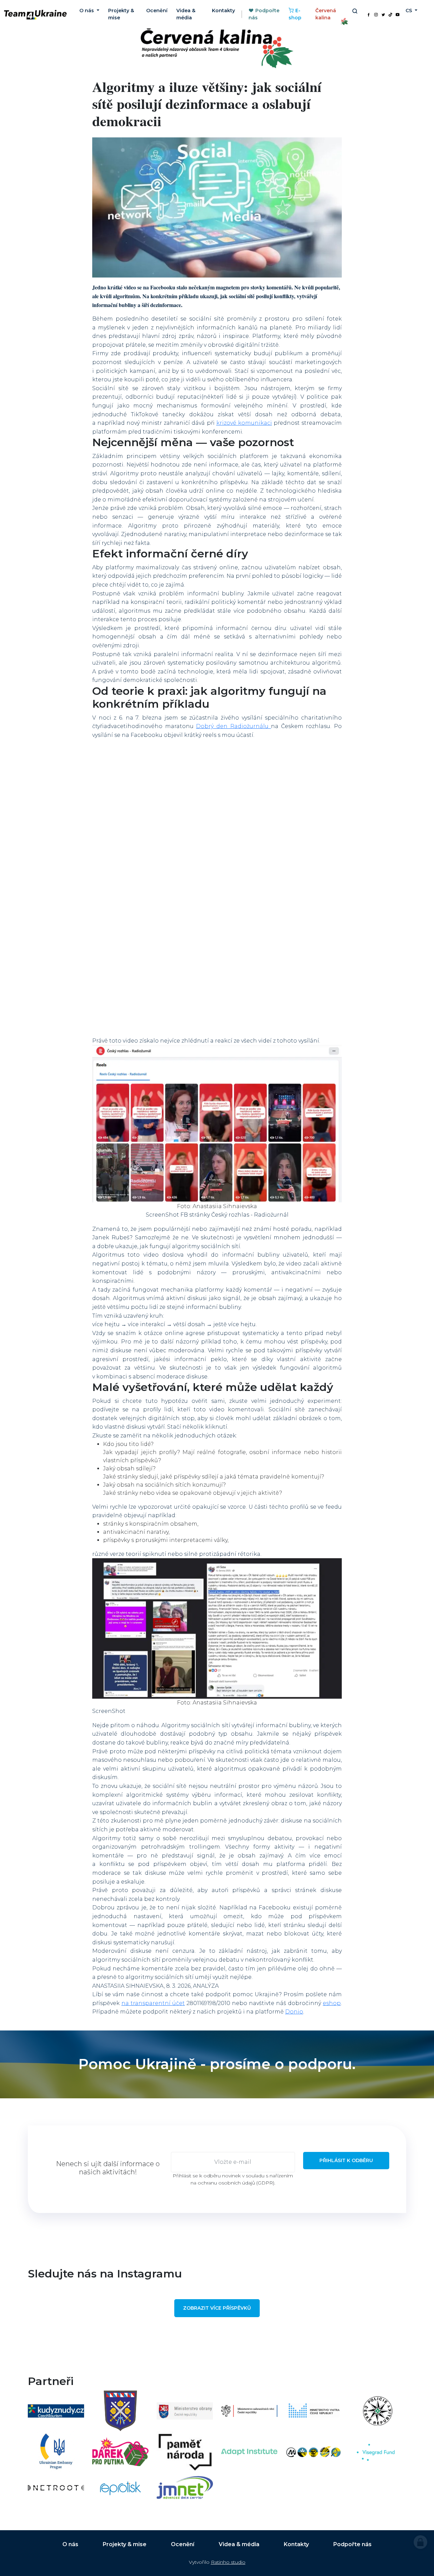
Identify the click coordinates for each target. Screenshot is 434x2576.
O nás (70, 2544)
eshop (332, 2003)
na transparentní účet (153, 2003)
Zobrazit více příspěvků (217, 2308)
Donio (294, 2012)
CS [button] (409, 11)
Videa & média (186, 14)
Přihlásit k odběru (346, 2160)
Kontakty (223, 11)
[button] (217, 1124)
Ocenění (157, 11)
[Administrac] (420, 2542)
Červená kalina (326, 14)
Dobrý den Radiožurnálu (233, 726)
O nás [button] (87, 11)
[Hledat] (354, 11)
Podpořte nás (264, 14)
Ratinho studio (228, 2562)
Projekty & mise (121, 14)
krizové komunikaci (244, 423)
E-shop (295, 14)
